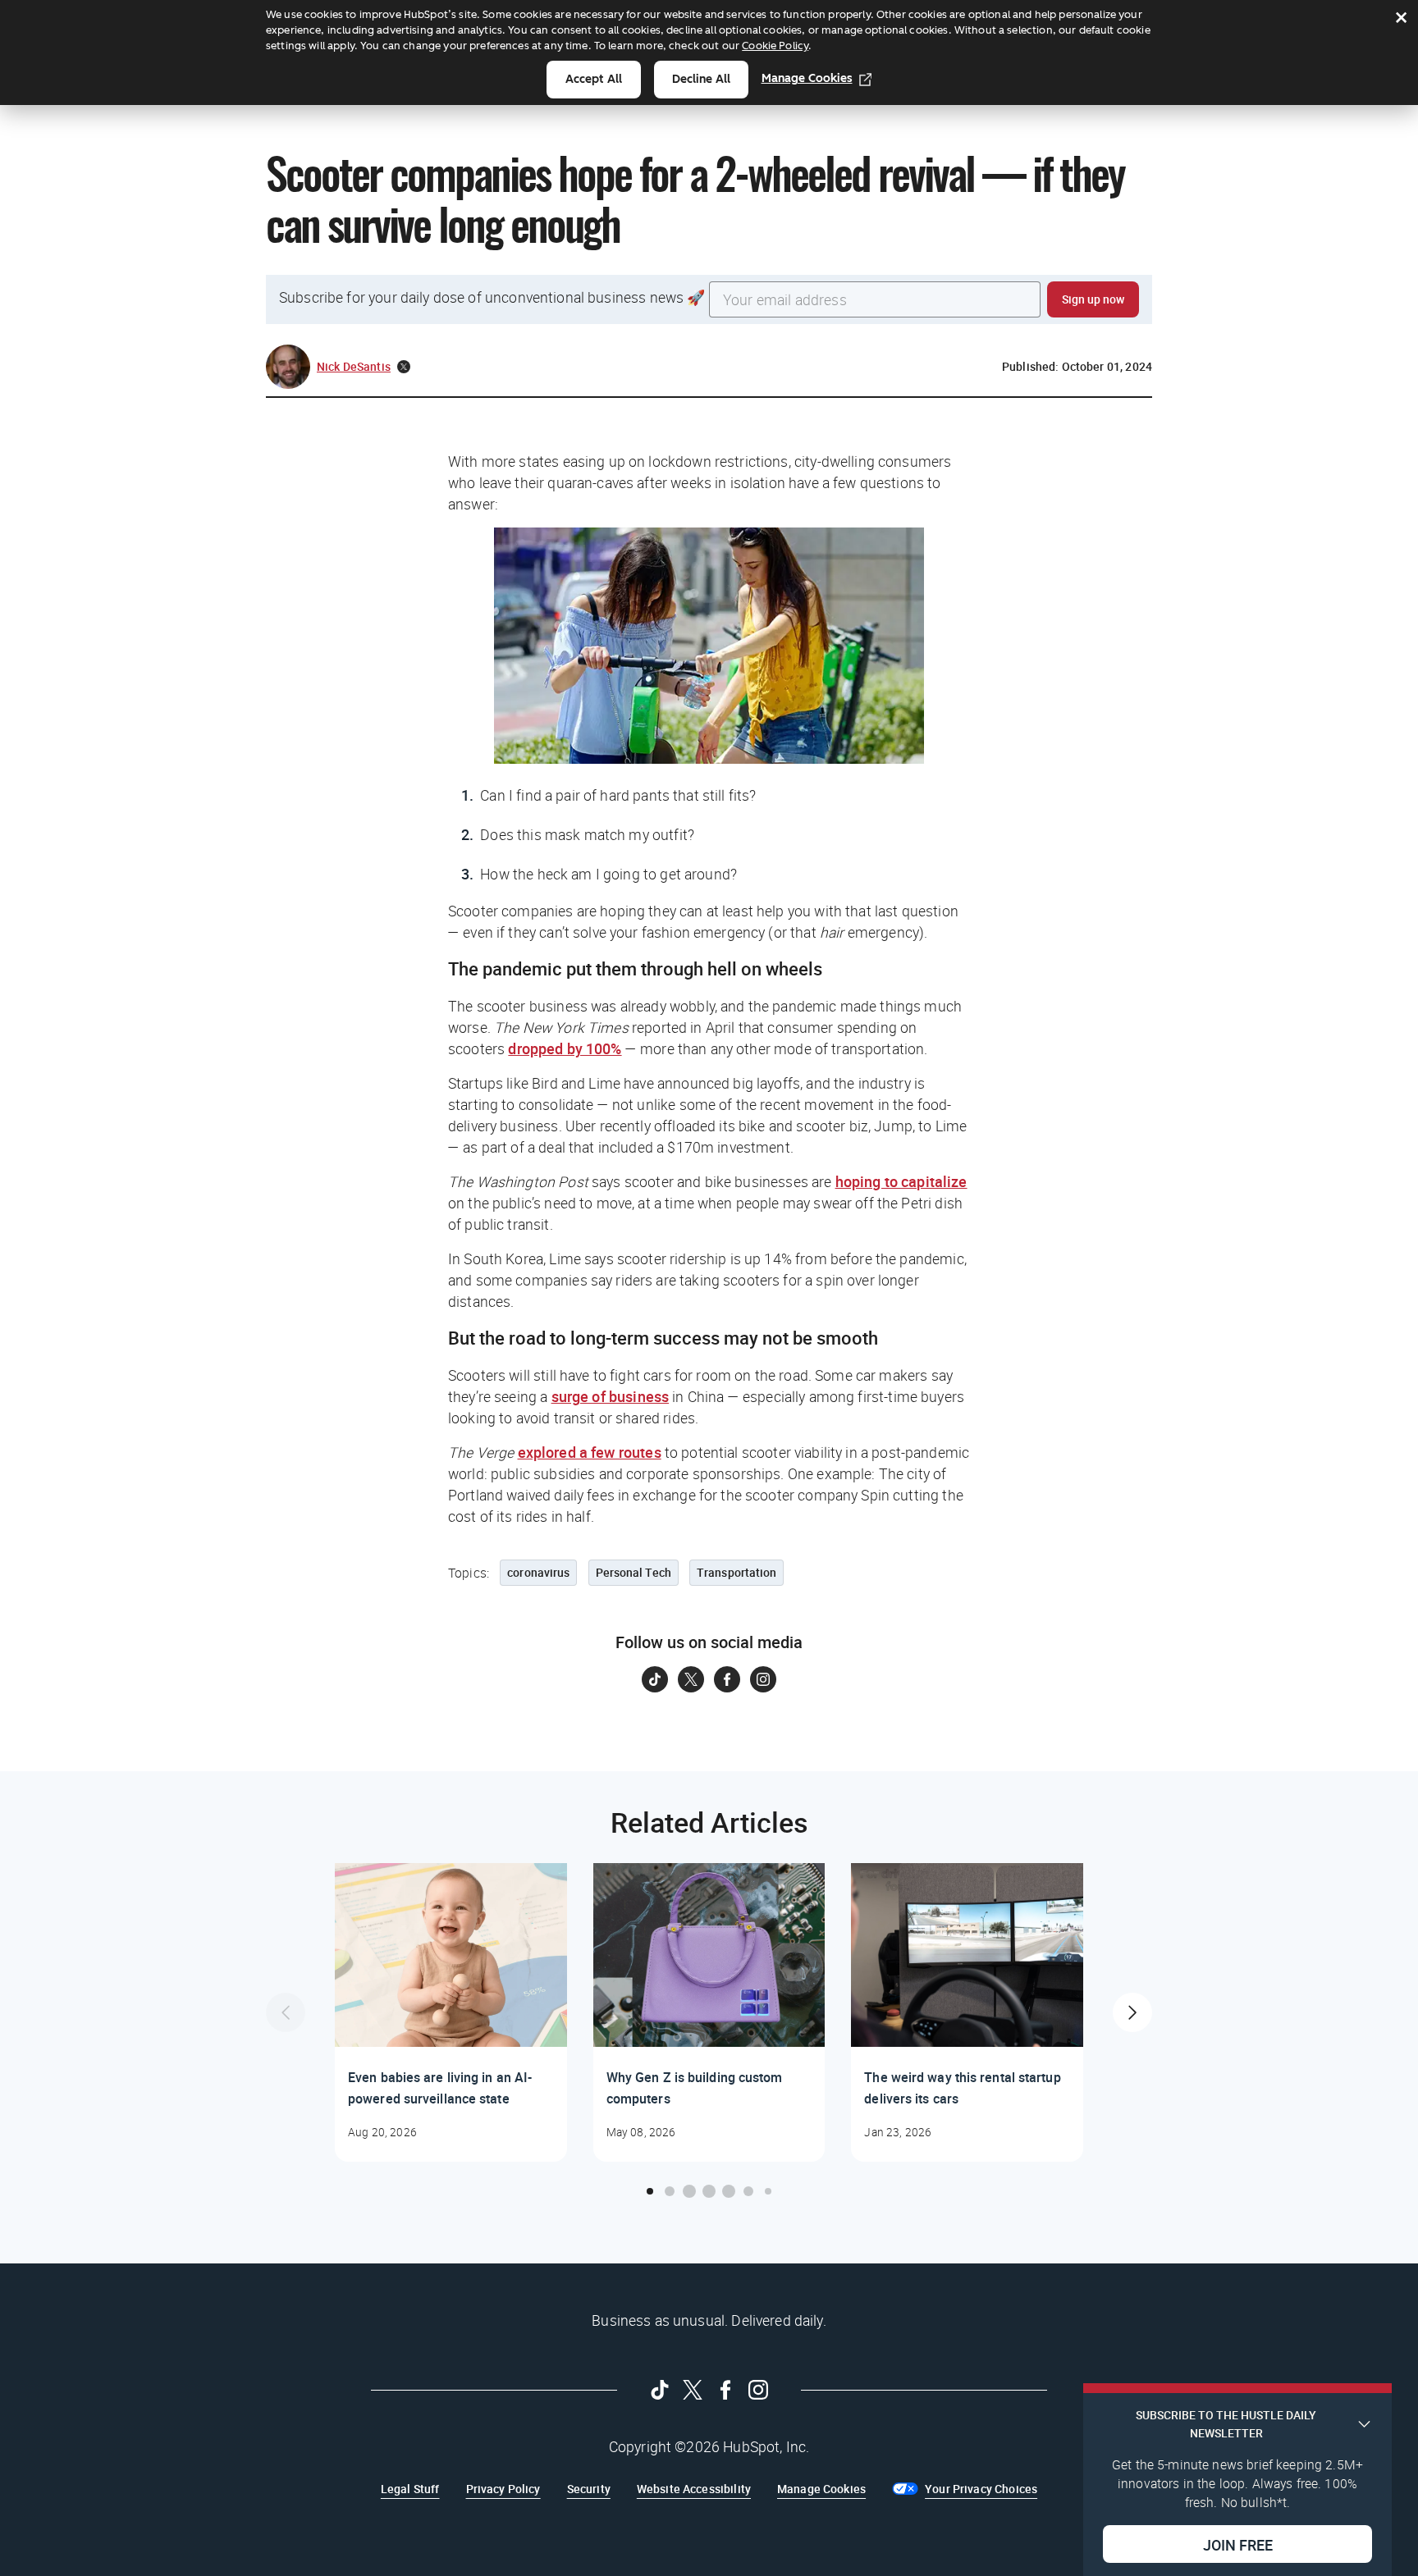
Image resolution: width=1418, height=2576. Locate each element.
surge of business (611, 1396)
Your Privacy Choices (981, 2489)
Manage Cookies (807, 78)
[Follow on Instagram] (763, 1679)
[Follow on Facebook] (727, 1679)
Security (589, 2489)
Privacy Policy (503, 2489)
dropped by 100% (565, 1048)
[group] (451, 2012)
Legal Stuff (410, 2489)
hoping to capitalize (901, 1181)
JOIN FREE (1238, 2544)
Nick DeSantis (354, 366)
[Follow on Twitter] (691, 1679)
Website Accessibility (694, 2489)
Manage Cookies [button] (821, 2489)
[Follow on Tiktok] (655, 1679)
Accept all (594, 79)
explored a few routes (590, 1452)
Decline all (701, 79)
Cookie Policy (775, 46)
